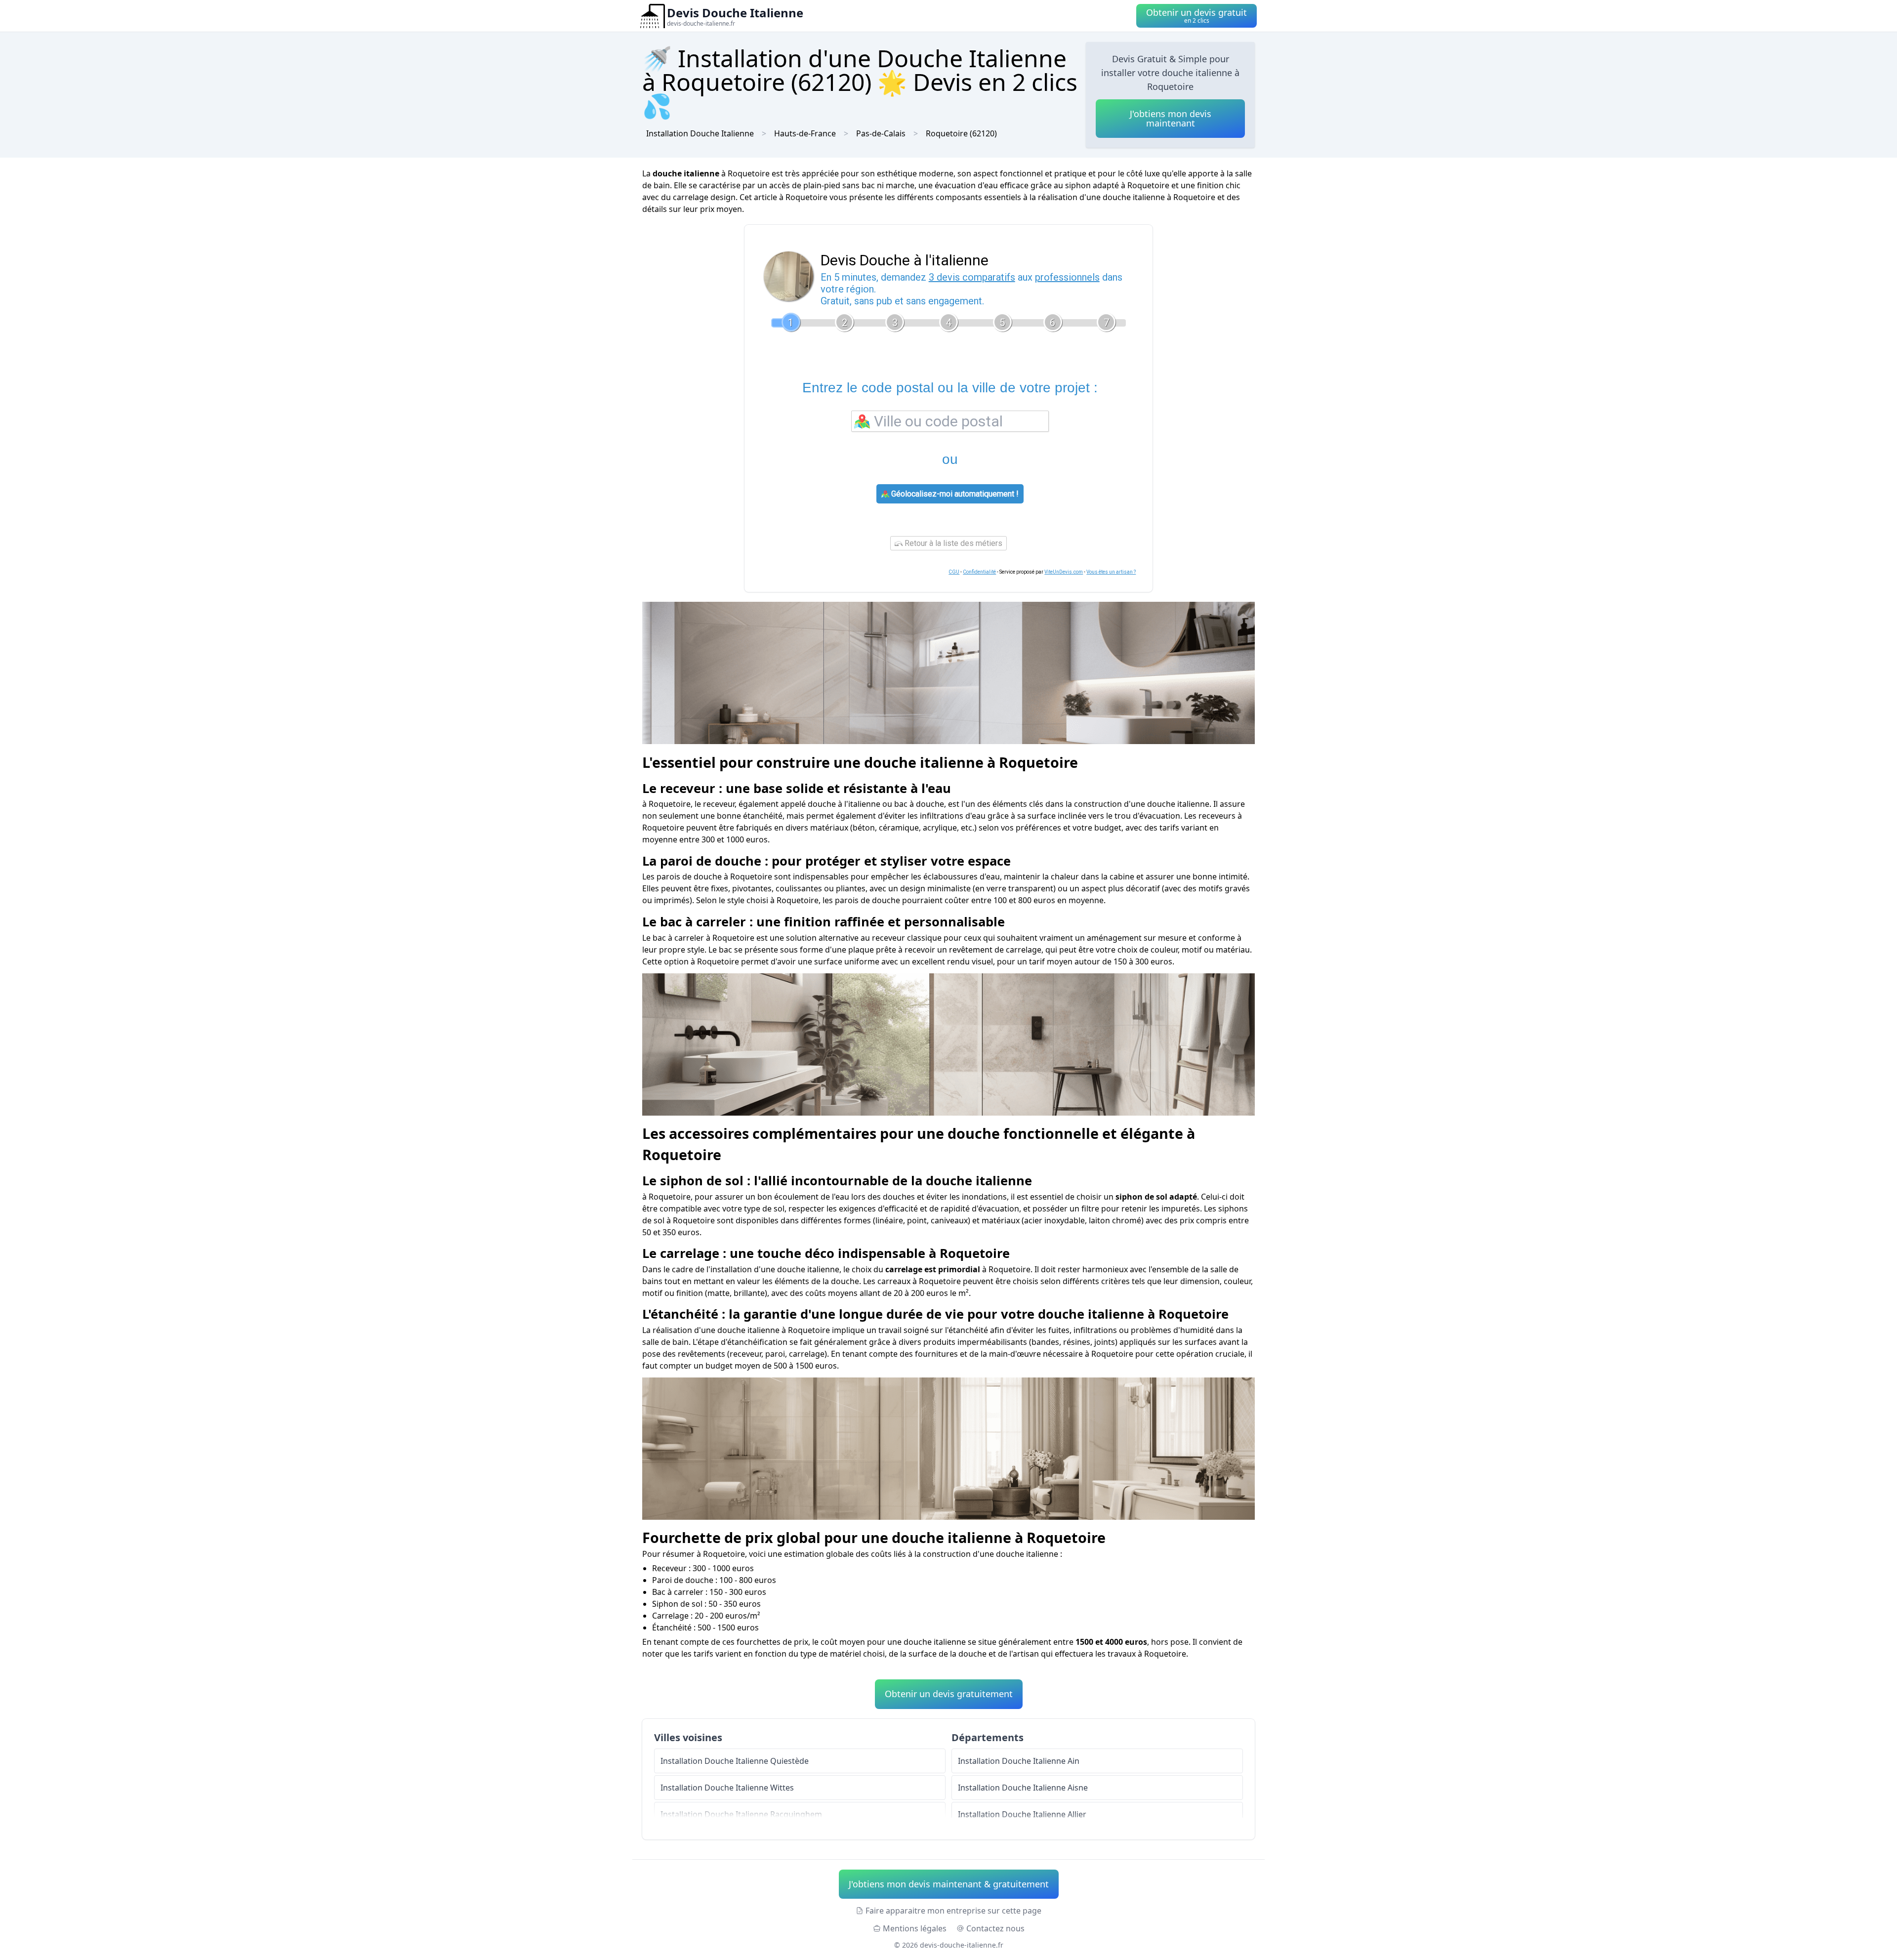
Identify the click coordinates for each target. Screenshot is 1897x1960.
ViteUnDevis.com (1064, 572)
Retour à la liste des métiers (952, 543)
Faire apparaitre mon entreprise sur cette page (953, 1911)
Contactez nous (995, 1928)
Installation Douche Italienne (700, 133)
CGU (954, 572)
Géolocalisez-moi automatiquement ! (954, 494)
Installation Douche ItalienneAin (1019, 1761)
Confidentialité (979, 572)
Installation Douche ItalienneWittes (727, 1788)
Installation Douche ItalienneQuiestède (735, 1761)
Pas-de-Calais (881, 133)
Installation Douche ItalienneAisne (1023, 1788)
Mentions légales (915, 1928)
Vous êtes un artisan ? (1111, 572)
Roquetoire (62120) (961, 133)
